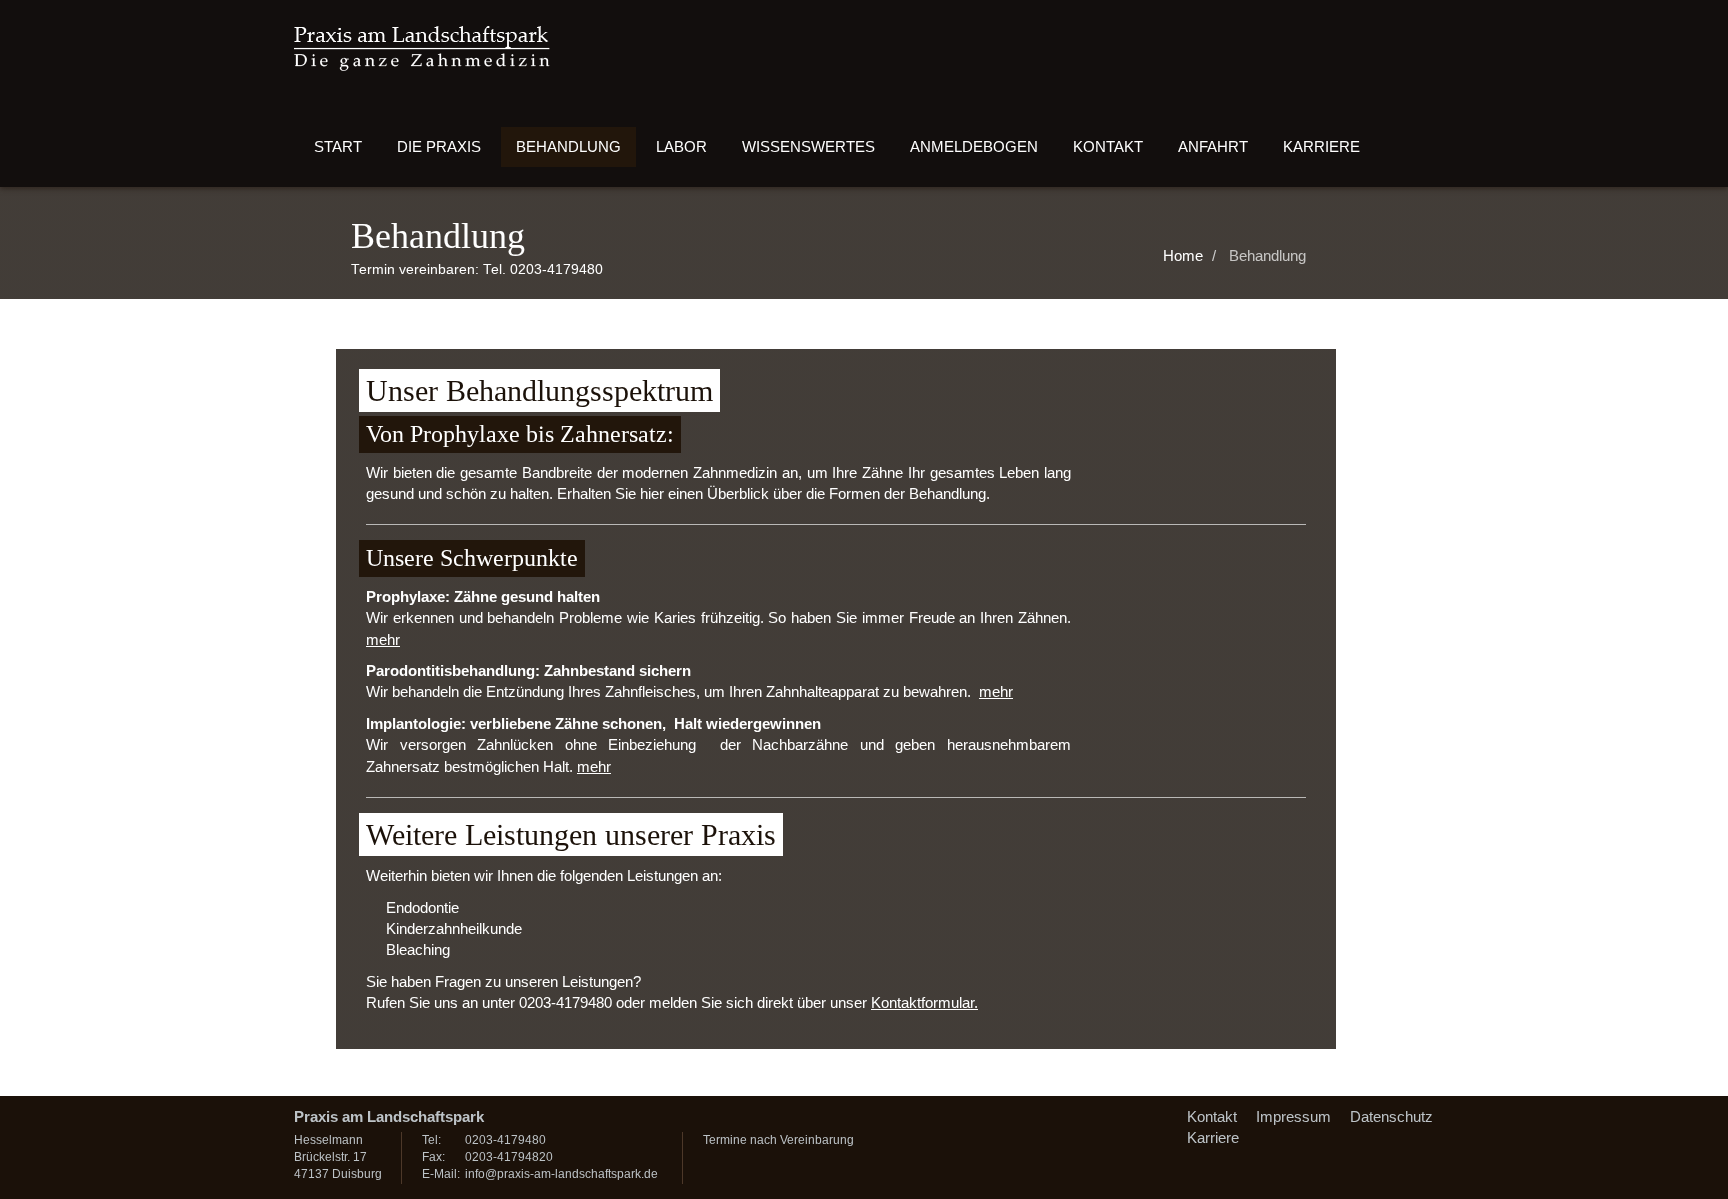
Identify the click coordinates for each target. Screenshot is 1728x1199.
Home (1183, 255)
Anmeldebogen (974, 146)
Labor (681, 146)
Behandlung (568, 146)
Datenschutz (1391, 1116)
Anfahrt (1213, 146)
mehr (383, 639)
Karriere (1321, 146)
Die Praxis (439, 146)
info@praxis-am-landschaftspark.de (561, 1174)
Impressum (1293, 1116)
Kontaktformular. (924, 1002)
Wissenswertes (808, 146)
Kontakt (1108, 146)
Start (338, 146)
